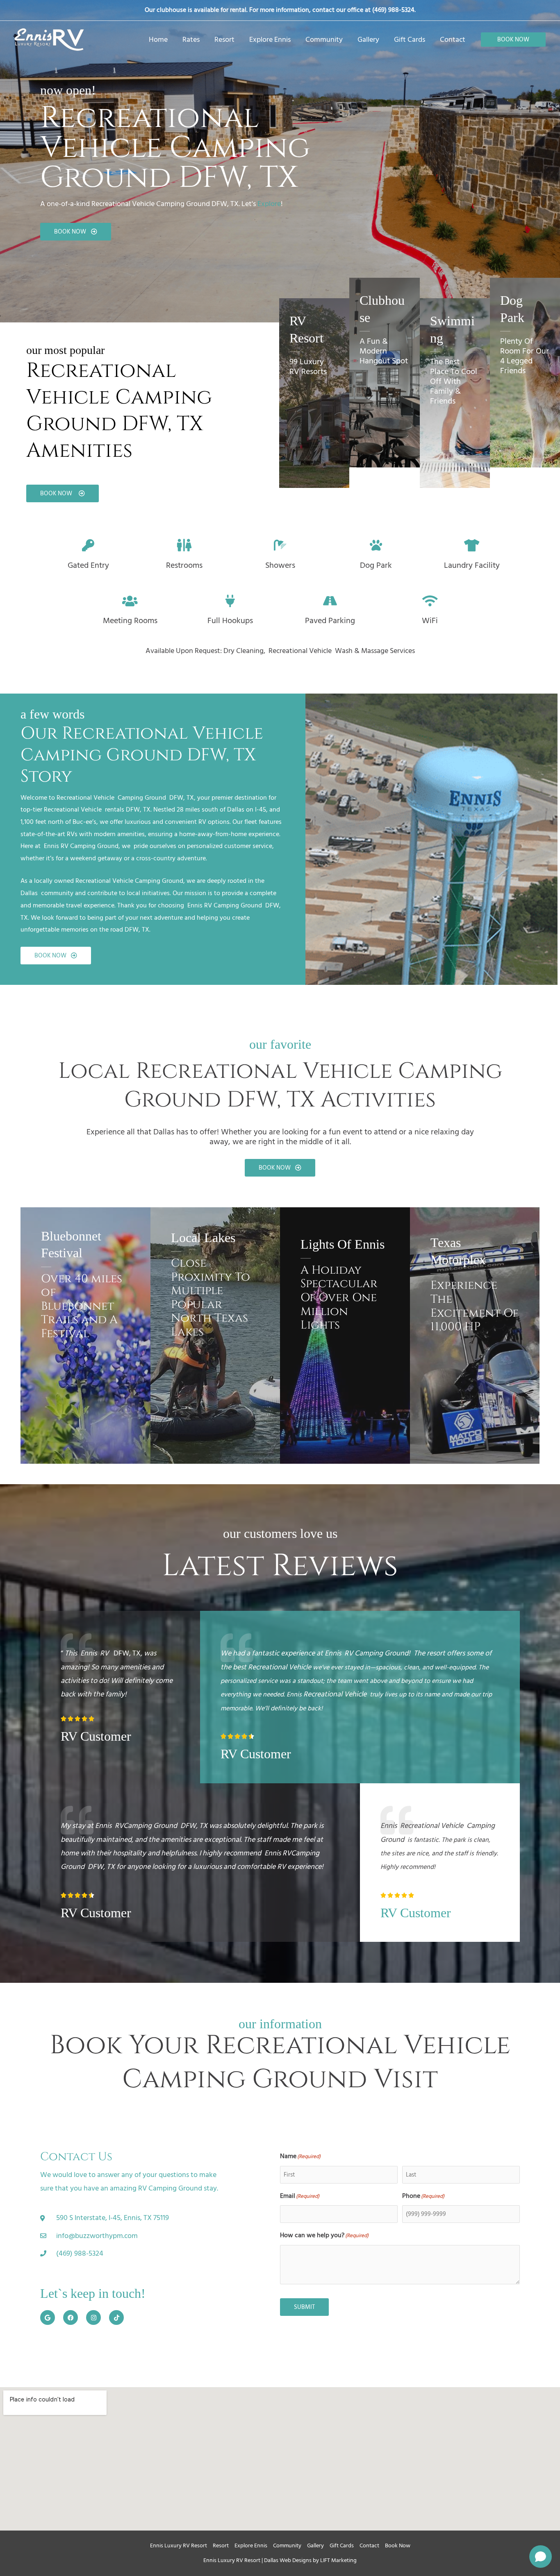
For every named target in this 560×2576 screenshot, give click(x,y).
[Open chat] (541, 2557)
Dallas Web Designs (288, 2560)
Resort (221, 2545)
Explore (269, 204)
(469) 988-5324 (393, 10)
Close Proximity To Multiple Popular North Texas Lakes (211, 1298)
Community (287, 2545)
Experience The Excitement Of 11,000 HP (475, 1306)
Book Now (398, 2545)
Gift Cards (342, 2545)
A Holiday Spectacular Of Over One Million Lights (339, 1298)
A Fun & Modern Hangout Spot (384, 351)
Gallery (315, 2545)
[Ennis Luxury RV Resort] (49, 39)
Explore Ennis (251, 2545)
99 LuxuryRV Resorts (308, 367)
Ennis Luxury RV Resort (179, 2545)
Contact (369, 2545)
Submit (304, 2307)
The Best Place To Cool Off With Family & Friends (454, 381)
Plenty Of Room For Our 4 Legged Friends (525, 356)
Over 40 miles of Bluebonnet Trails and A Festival (82, 1306)
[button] (513, 40)
